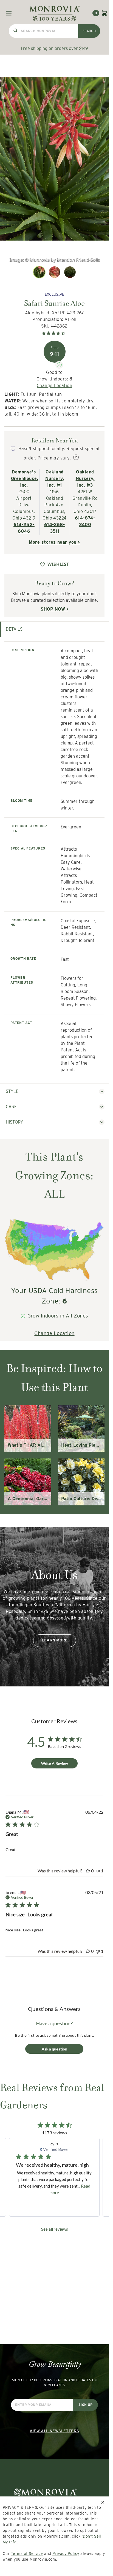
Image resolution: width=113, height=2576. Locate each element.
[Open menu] (9, 13)
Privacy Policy (66, 2554)
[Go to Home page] (54, 13)
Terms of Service (27, 2554)
